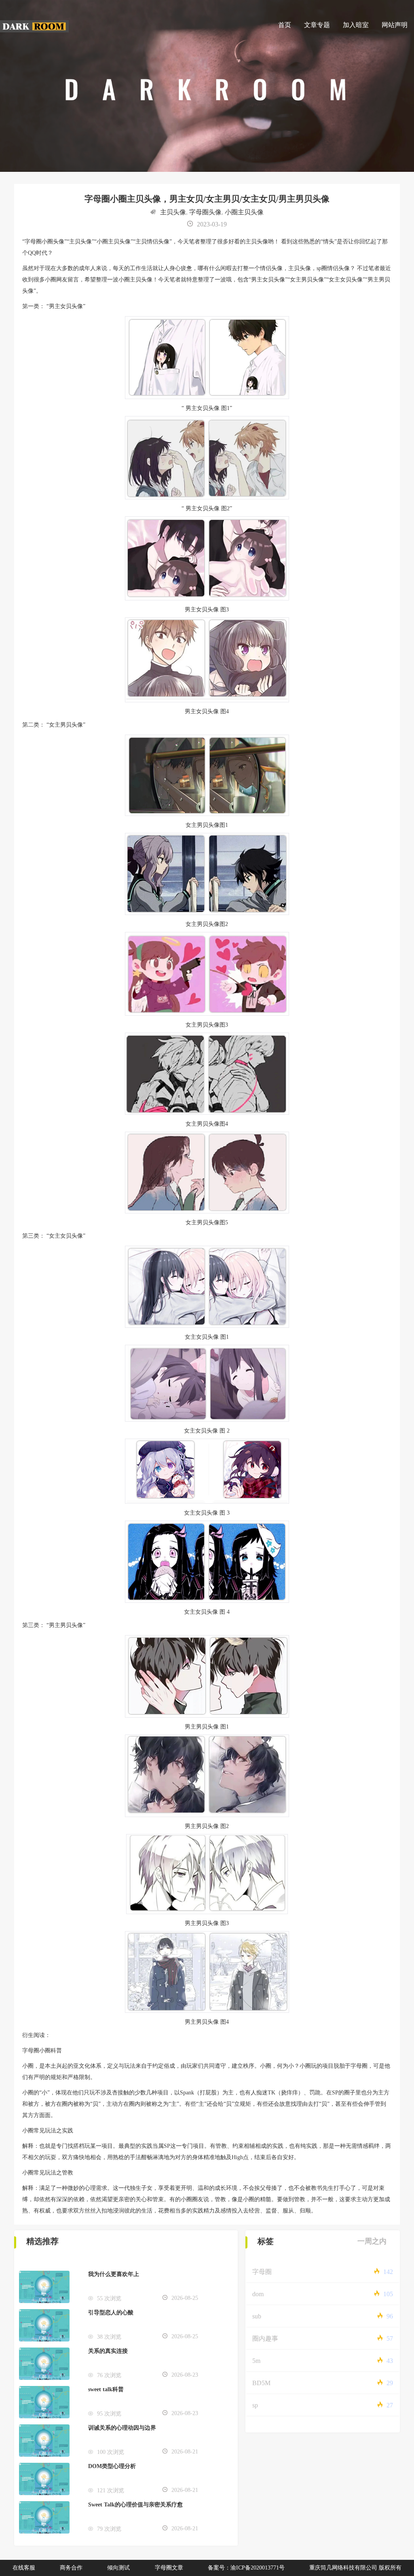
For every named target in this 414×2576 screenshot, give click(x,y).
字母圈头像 (205, 212)
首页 (285, 25)
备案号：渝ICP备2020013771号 (246, 2568)
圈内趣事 (265, 2338)
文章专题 (317, 25)
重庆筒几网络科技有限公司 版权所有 (355, 2568)
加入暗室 (356, 25)
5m (256, 2361)
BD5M (261, 2383)
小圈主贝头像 (244, 212)
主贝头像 (173, 212)
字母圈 (262, 2272)
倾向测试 (118, 2568)
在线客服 (24, 2568)
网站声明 (395, 25)
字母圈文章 (169, 2568)
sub (257, 2316)
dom (258, 2294)
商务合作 (71, 2568)
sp (255, 2405)
